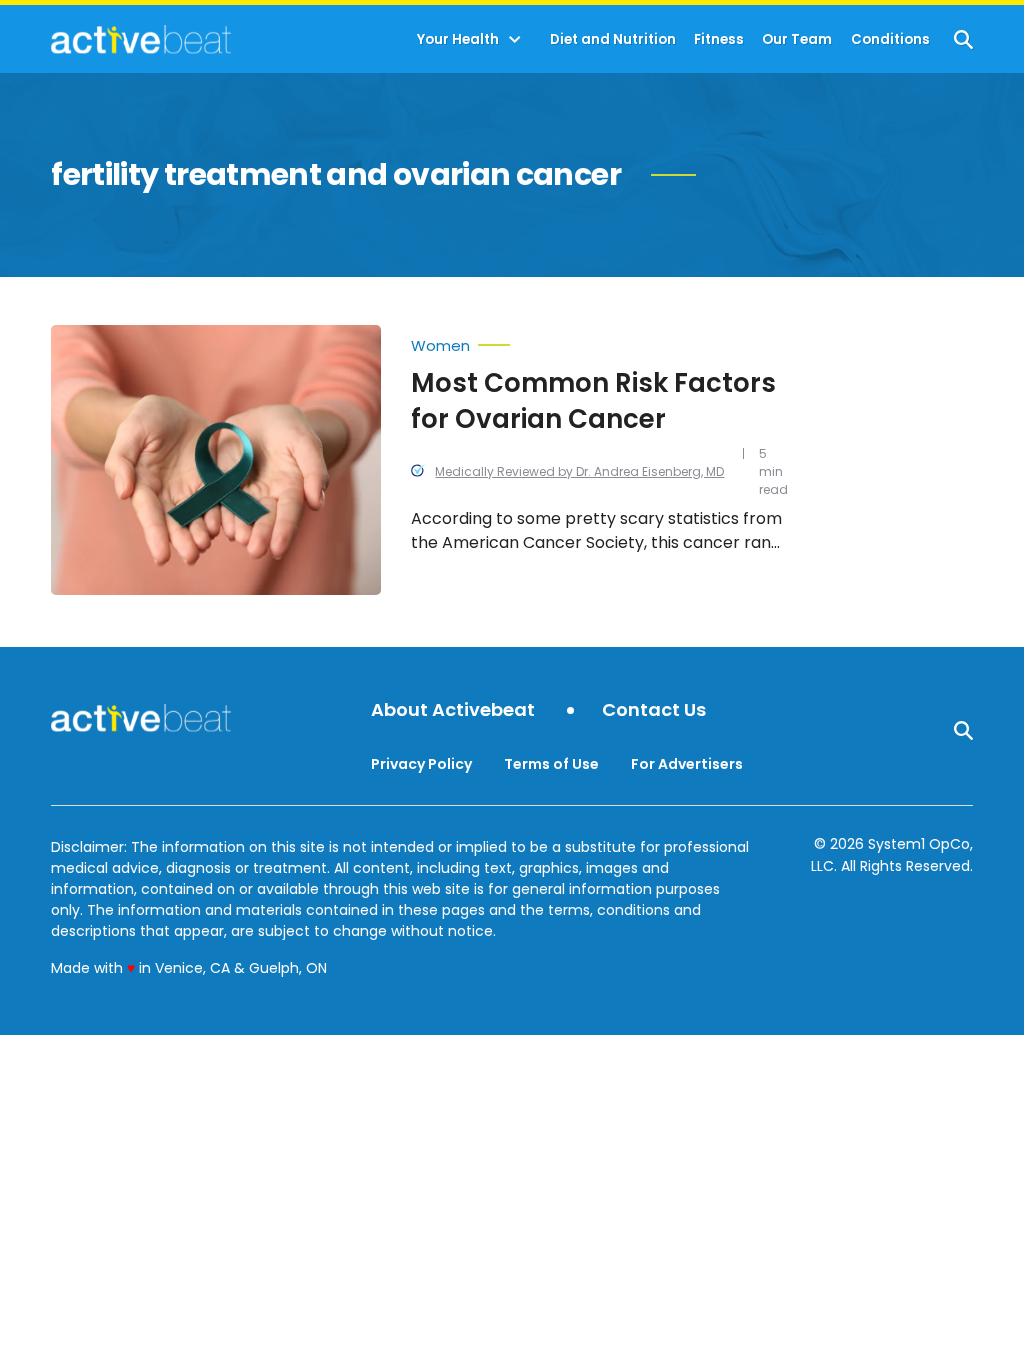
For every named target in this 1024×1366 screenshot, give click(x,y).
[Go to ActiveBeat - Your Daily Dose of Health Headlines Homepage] (140, 39)
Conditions (890, 39)
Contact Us (654, 710)
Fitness (719, 39)
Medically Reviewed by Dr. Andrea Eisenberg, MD (579, 471)
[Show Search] (963, 39)
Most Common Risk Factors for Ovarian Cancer (593, 401)
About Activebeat (453, 710)
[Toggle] (515, 40)
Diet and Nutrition (613, 39)
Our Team (797, 39)
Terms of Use (551, 764)
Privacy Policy (421, 764)
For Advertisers (687, 764)
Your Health (458, 39)
